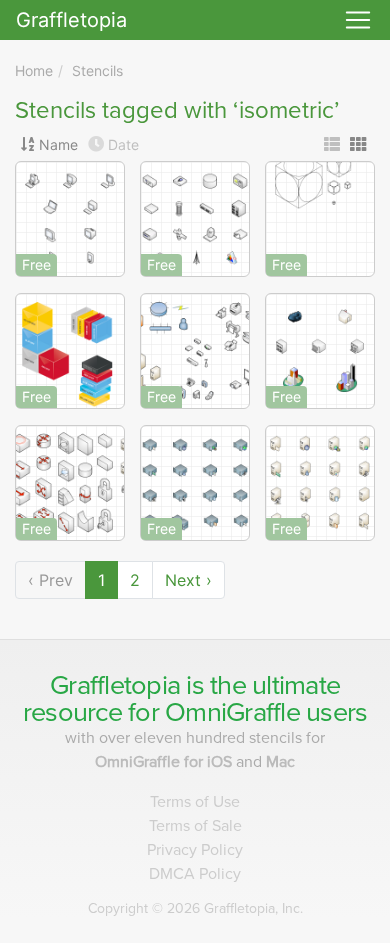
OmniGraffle (232, 712)
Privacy (195, 850)
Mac (280, 762)
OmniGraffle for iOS (165, 762)
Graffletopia (71, 20)
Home (34, 70)
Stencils (97, 70)
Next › (188, 580)
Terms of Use (195, 802)
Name (58, 144)
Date (123, 144)
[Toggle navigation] (358, 20)
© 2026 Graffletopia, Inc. (195, 908)
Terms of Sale (195, 826)
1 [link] (101, 580)
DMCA (195, 874)
